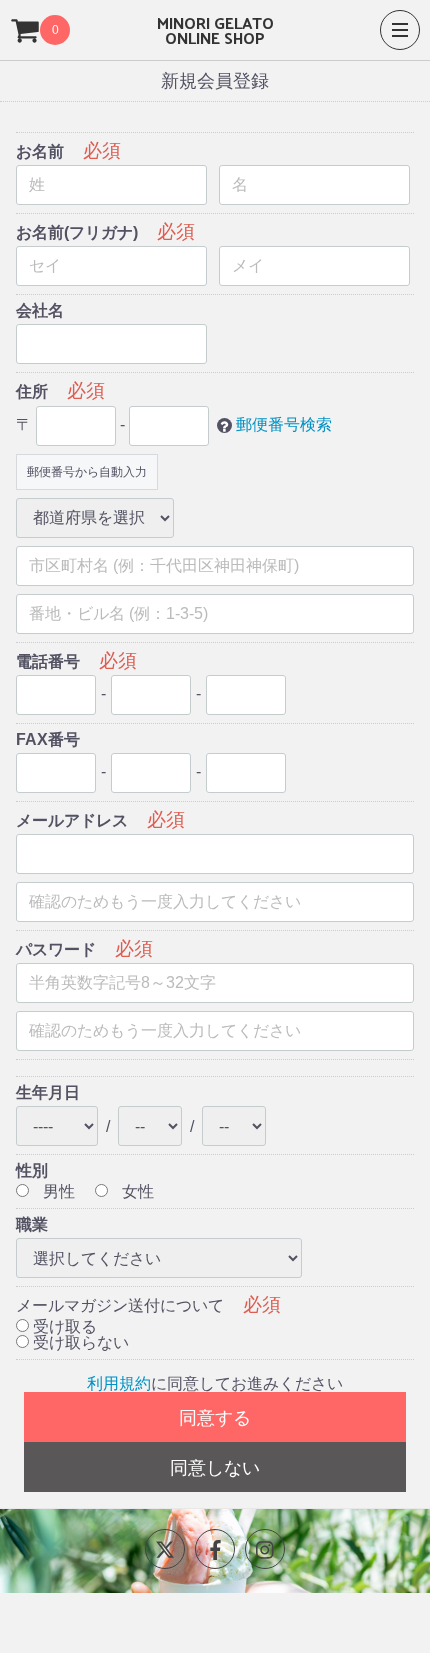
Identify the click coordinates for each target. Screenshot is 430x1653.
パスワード (56, 949)
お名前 (40, 151)
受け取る (63, 1326)
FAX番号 (48, 739)
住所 (32, 391)
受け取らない (79, 1342)
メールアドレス (72, 820)
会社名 (40, 310)
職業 (32, 1224)
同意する (215, 1418)
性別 (32, 1170)
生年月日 (48, 1092)
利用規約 (119, 1383)
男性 (57, 1191)
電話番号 (48, 661)
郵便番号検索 (284, 424)
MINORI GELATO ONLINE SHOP (215, 30)
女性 (136, 1191)
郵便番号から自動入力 (87, 472)
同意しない (215, 1468)
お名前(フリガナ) (77, 232)
